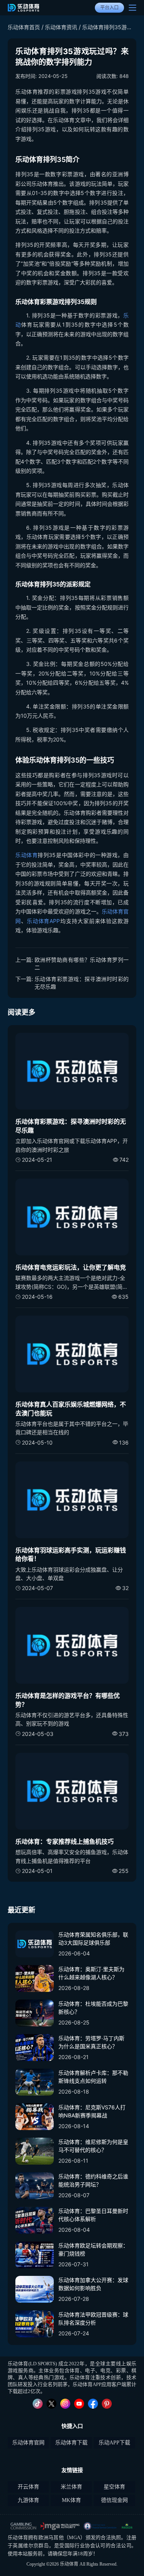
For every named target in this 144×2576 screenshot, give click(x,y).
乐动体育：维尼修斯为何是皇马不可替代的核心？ (93, 2146)
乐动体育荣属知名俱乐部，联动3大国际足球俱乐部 (93, 1939)
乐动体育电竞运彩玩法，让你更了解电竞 (71, 1267)
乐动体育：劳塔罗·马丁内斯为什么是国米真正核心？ (91, 2042)
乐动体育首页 (24, 27)
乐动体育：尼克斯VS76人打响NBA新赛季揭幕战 (92, 2111)
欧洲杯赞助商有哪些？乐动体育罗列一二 (82, 964)
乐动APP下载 (114, 2443)
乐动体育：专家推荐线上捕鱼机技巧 (65, 1841)
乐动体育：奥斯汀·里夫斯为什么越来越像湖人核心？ (91, 1973)
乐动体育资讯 (61, 27)
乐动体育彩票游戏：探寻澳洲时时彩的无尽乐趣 (82, 983)
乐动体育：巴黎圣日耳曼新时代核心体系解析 (93, 2215)
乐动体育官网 (28, 2443)
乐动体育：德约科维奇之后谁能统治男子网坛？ (93, 2180)
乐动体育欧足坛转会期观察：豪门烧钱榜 (93, 2249)
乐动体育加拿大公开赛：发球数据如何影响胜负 (93, 2284)
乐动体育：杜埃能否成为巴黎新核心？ (93, 2008)
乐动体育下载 (71, 2443)
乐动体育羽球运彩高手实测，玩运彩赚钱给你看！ (71, 1554)
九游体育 (28, 2500)
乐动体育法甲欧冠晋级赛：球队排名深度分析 (93, 2318)
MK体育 (71, 2500)
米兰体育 (71, 2487)
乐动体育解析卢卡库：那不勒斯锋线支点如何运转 (93, 2077)
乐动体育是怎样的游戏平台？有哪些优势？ (68, 1700)
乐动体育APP (44, 921)
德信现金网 (114, 2500)
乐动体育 (26, 855)
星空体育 (114, 2487)
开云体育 (28, 2487)
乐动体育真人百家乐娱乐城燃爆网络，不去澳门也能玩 (71, 1409)
